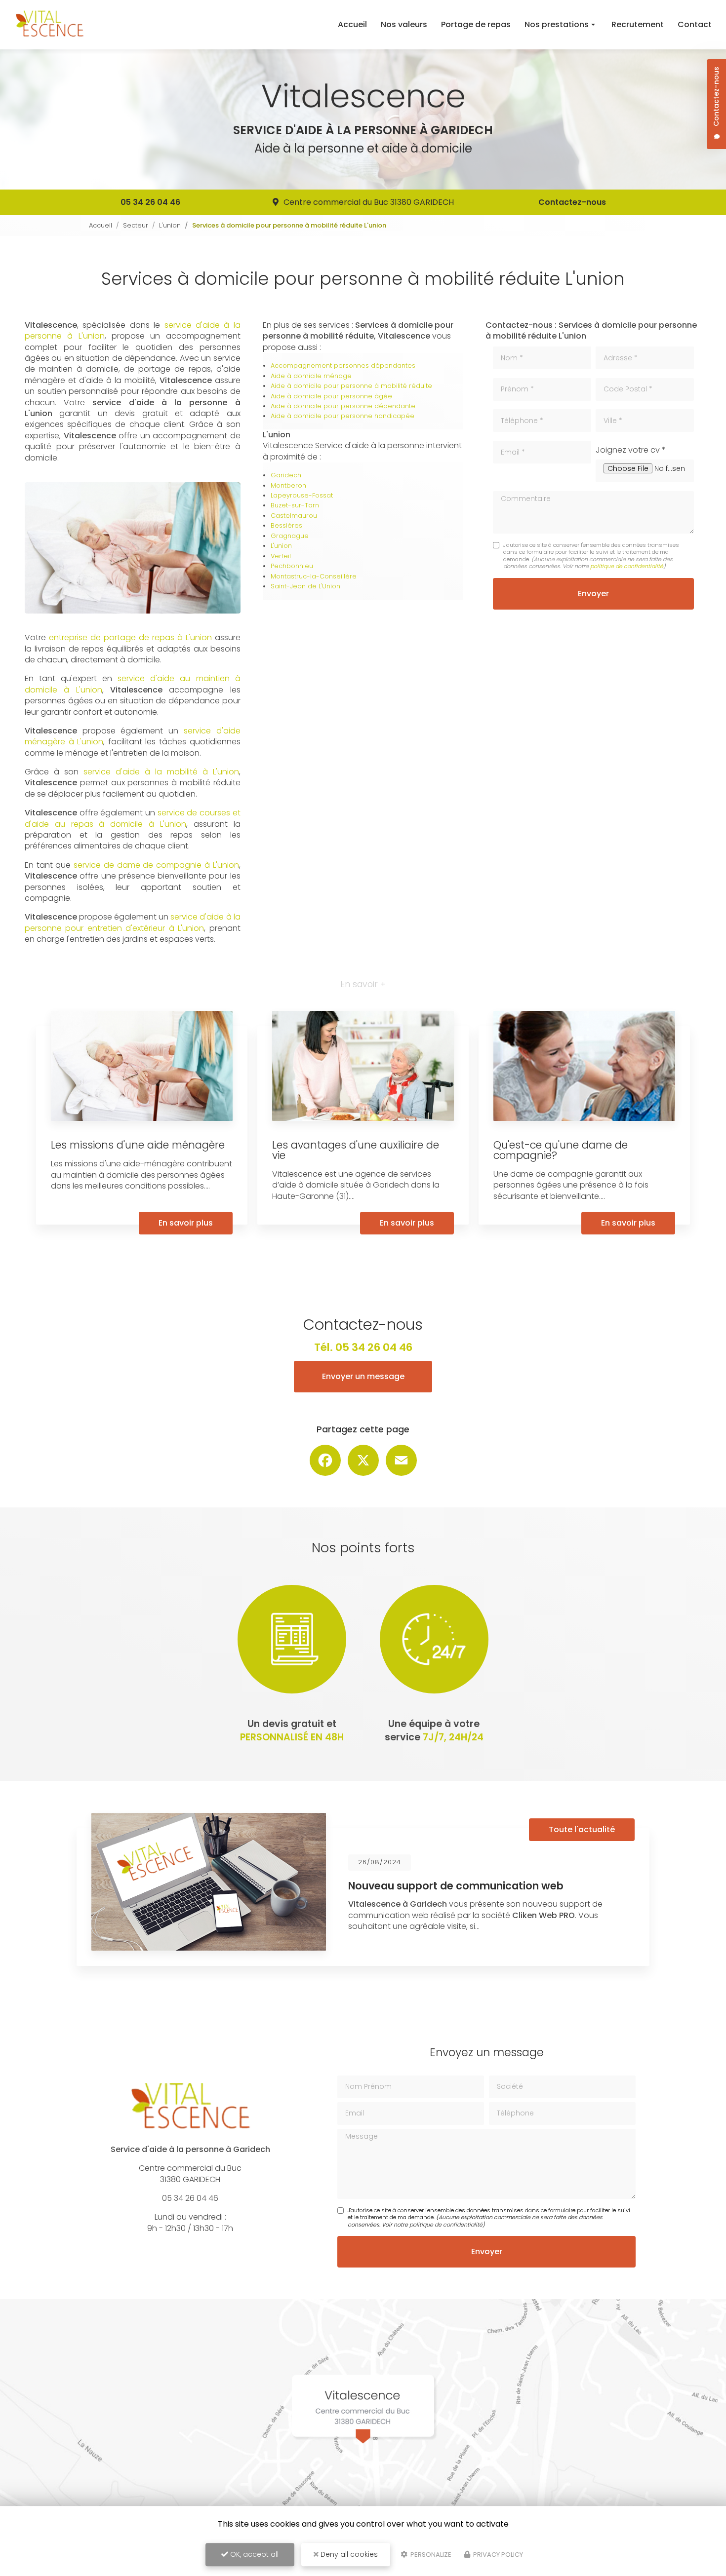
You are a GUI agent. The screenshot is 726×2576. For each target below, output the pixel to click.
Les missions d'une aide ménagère (138, 1145)
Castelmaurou (294, 516)
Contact (695, 24)
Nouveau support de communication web (456, 1886)
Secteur (136, 225)
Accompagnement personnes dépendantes (343, 365)
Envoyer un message (363, 1376)
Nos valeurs (404, 24)
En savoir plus (186, 1223)
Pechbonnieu (292, 566)
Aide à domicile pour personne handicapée (343, 416)
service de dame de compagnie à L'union (156, 865)
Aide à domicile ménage (311, 376)
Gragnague (290, 536)
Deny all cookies (348, 2554)
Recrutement (638, 24)
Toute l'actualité (582, 1829)
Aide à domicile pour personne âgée (331, 396)
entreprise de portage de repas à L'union (130, 637)
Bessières (286, 525)
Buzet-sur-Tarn (295, 505)
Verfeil (281, 556)
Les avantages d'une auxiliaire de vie (356, 1150)
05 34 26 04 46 (150, 202)
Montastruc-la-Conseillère (314, 576)
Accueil (352, 24)
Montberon (288, 485)
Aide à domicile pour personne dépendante (343, 406)
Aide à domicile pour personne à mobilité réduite (351, 386)
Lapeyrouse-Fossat (302, 495)
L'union (170, 225)
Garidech (286, 475)
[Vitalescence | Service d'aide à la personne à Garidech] (49, 25)
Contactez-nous (572, 202)
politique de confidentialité (627, 566)
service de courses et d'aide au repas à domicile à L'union (133, 818)
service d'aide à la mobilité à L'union (161, 772)
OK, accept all (253, 2554)
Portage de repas (476, 24)
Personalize (430, 2555)
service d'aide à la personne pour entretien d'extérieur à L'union (133, 922)
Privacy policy (497, 2555)
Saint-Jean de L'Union (305, 586)
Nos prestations (557, 24)
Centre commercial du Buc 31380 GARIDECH (369, 202)
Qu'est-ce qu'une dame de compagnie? (561, 1150)
